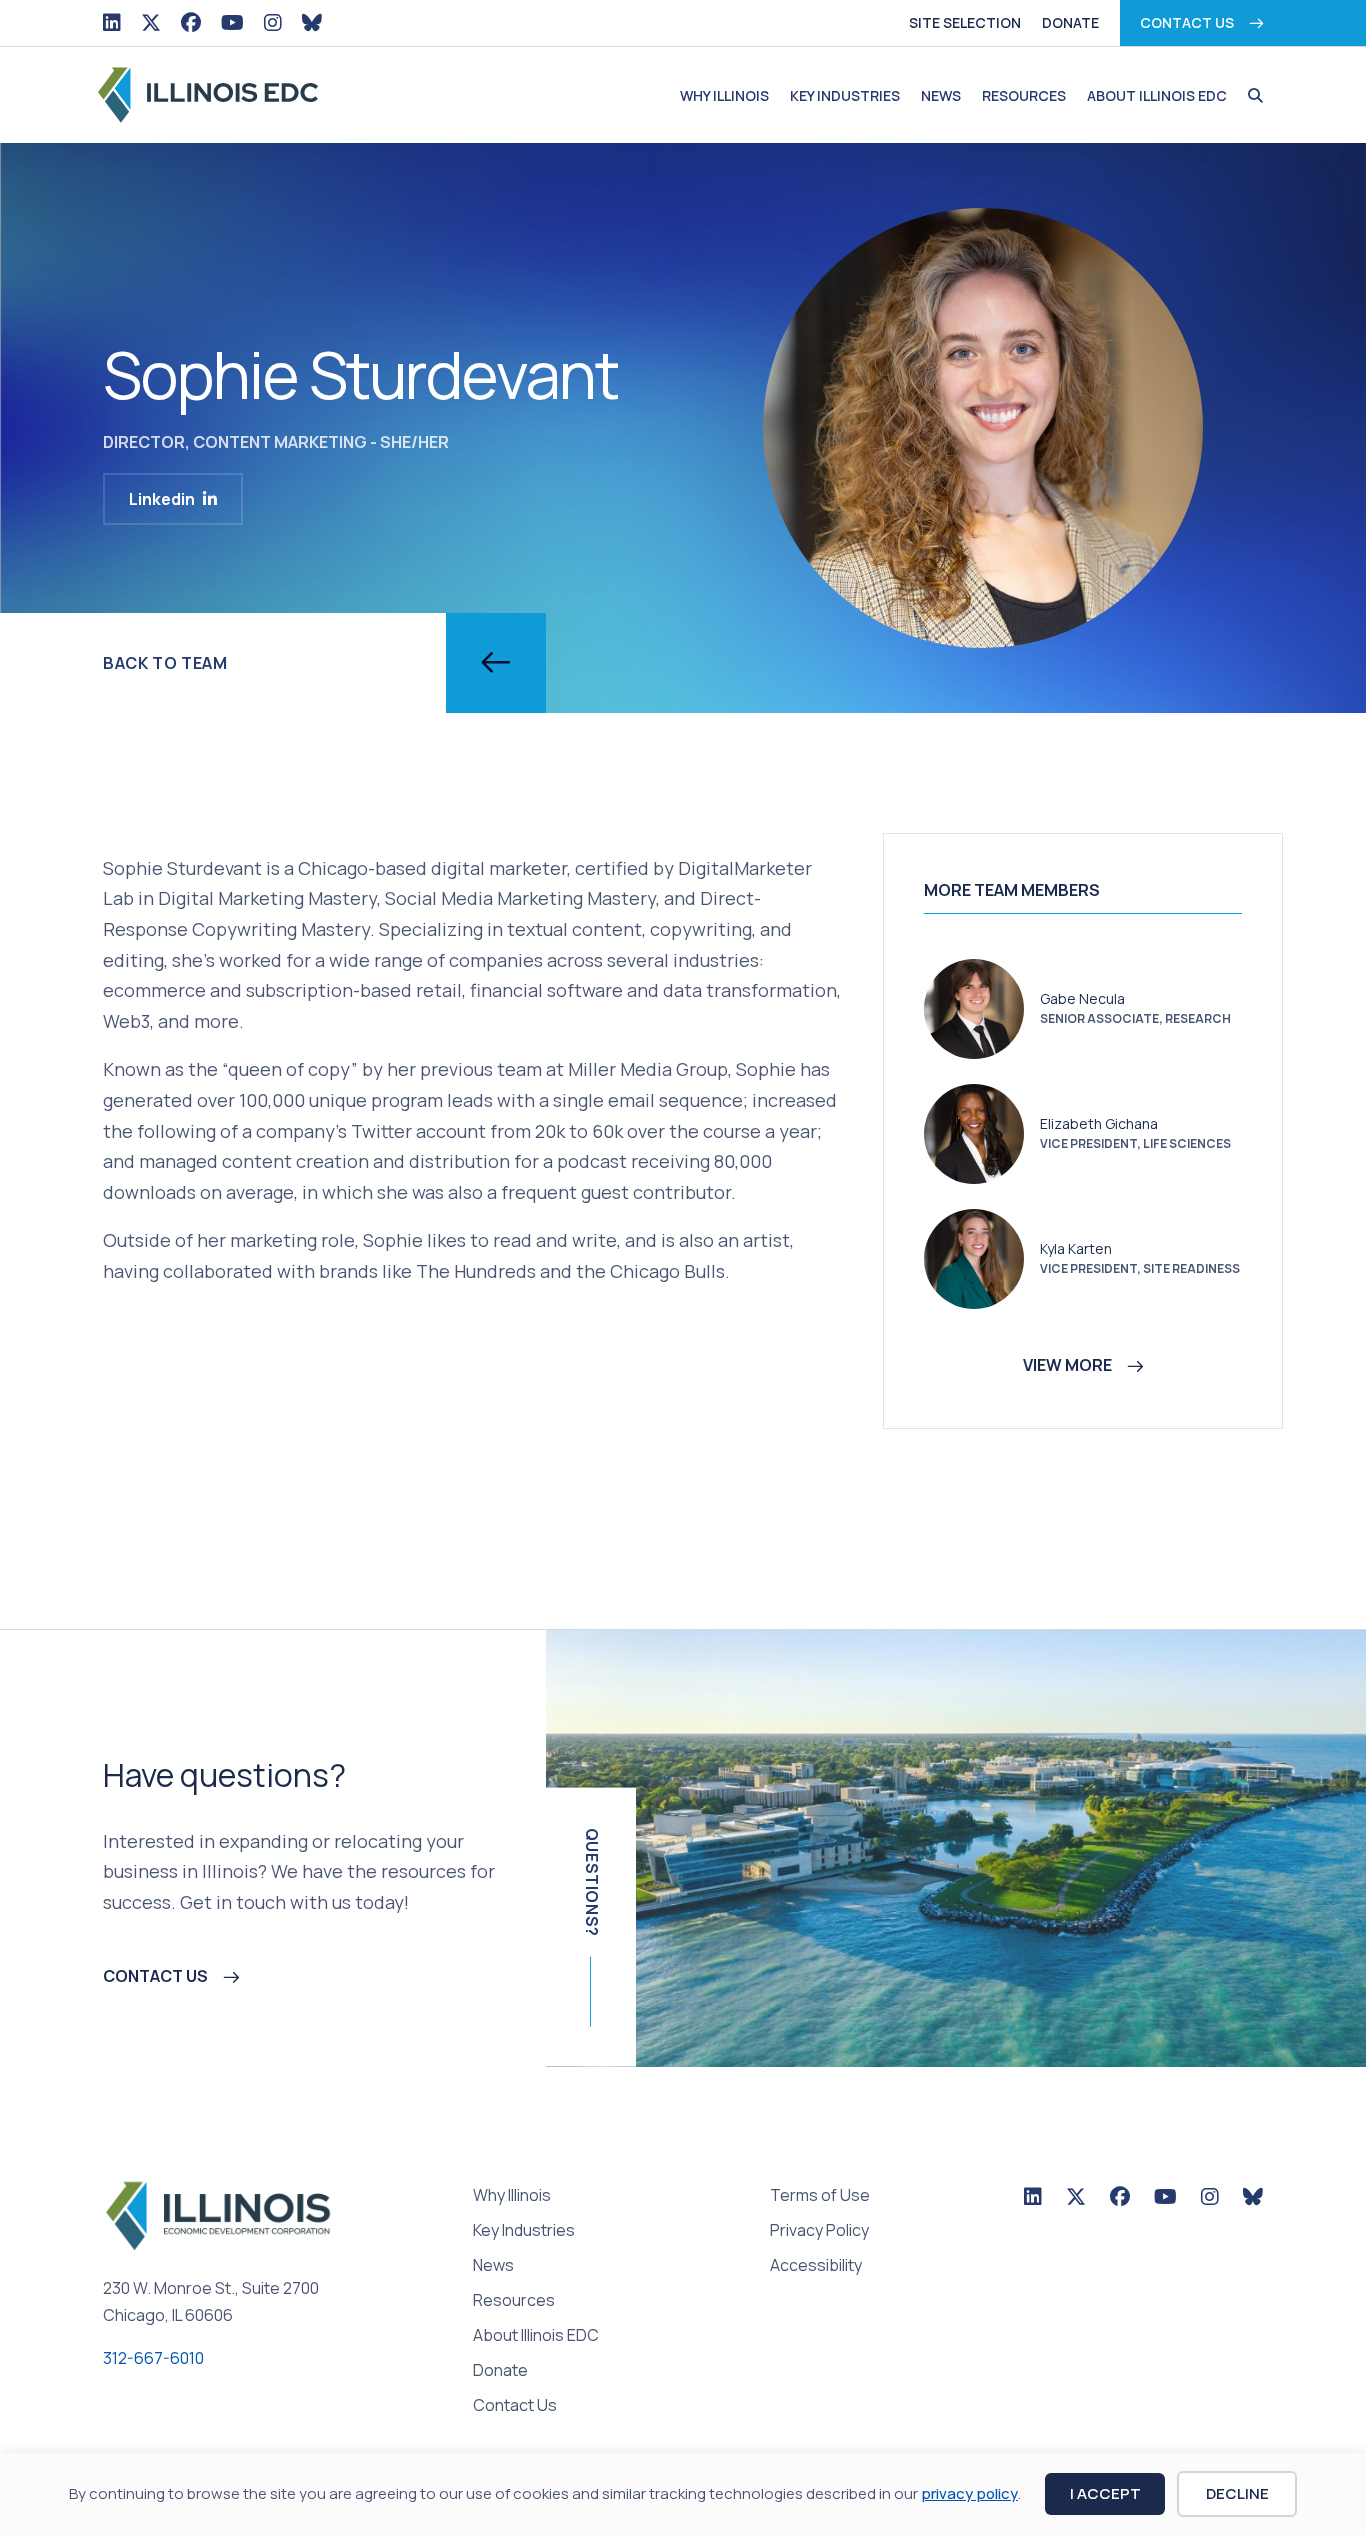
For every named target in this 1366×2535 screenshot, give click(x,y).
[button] (1250, 96)
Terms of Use (820, 2196)
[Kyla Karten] (974, 1257)
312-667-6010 (153, 2358)
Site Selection (965, 22)
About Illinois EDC (1157, 95)
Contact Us (1187, 22)
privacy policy (969, 2493)
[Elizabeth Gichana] (974, 1132)
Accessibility (816, 2266)
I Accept (1105, 2493)
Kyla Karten (1076, 1248)
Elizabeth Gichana (1099, 1123)
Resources (1024, 95)
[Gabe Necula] (974, 1007)
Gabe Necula (1082, 998)
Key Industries (845, 95)
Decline (1237, 2493)
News (941, 95)
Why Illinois (724, 95)
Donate (1070, 22)
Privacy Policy (819, 2231)
